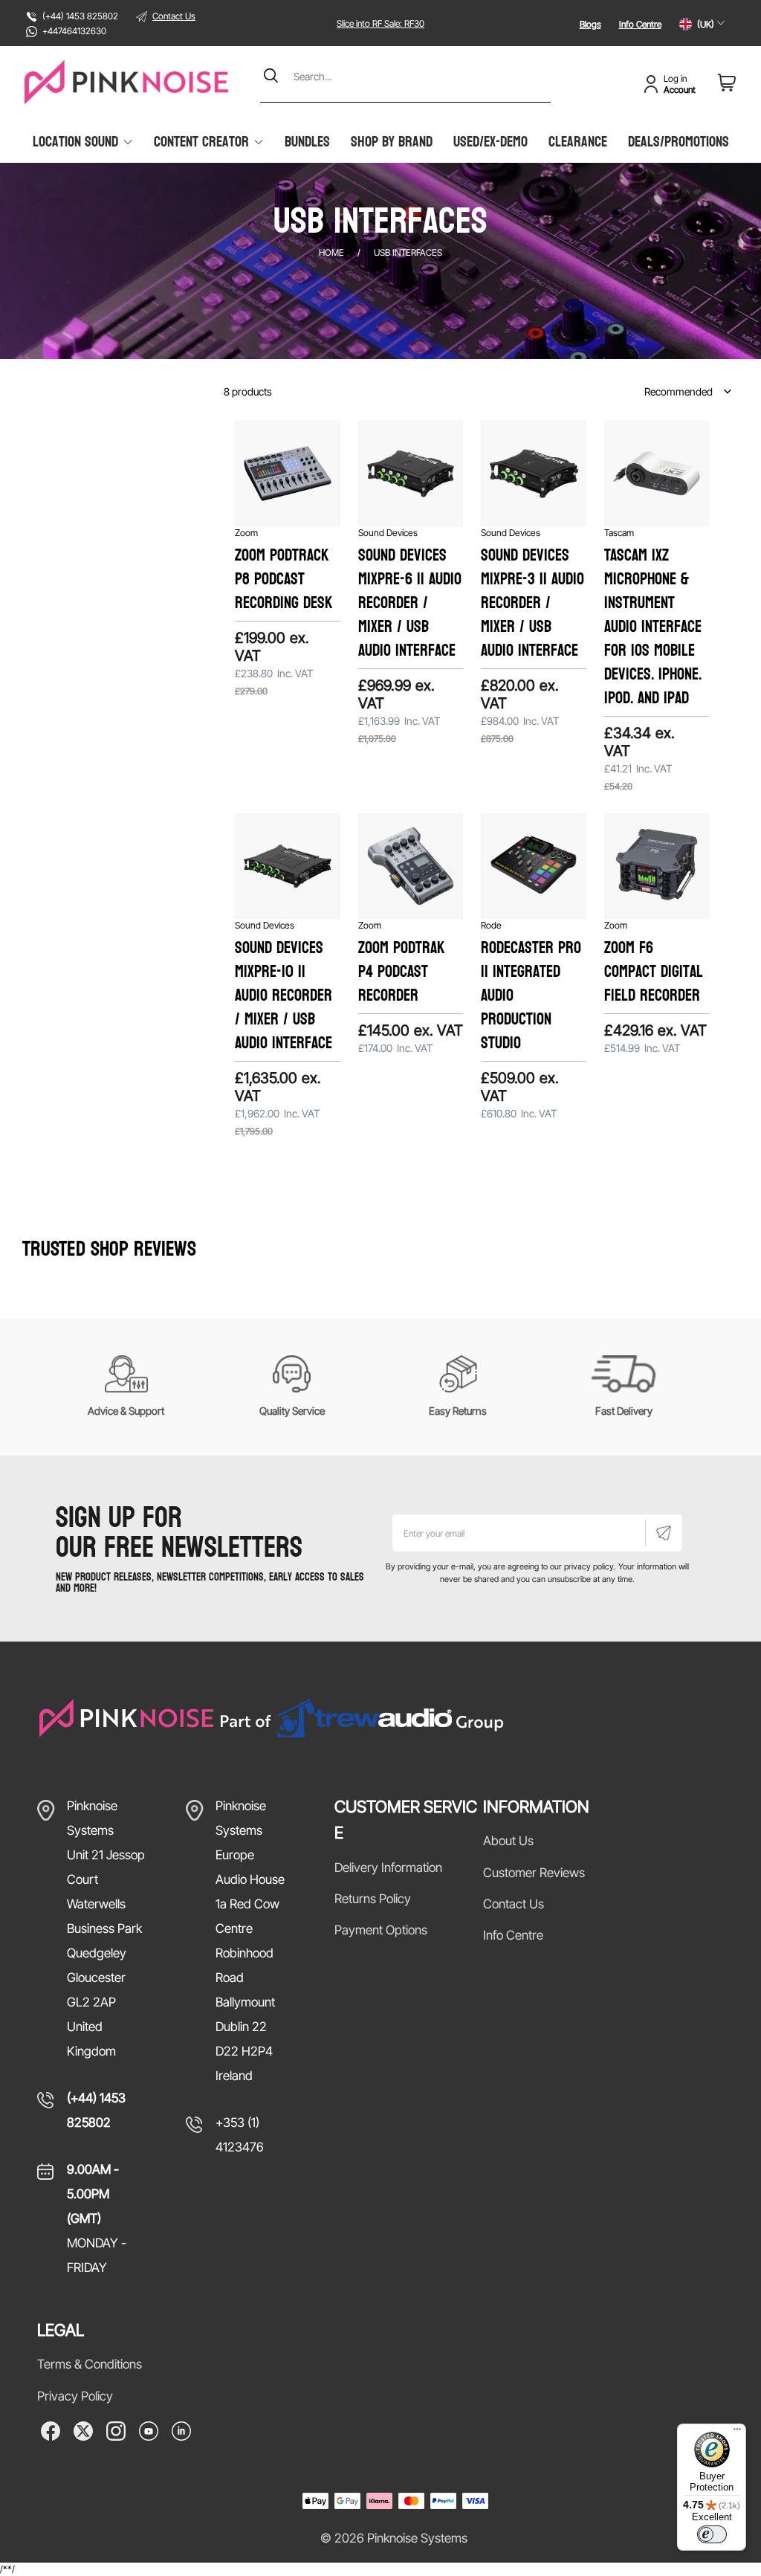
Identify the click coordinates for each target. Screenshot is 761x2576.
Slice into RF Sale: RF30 (380, 23)
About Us (508, 1841)
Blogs (590, 24)
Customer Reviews (534, 1873)
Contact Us (174, 16)
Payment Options (381, 1930)
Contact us (514, 1904)
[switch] (712, 2534)
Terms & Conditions (90, 2364)
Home (331, 252)
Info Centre (640, 24)
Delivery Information (388, 1868)
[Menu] (737, 2433)
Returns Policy (373, 1899)
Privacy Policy (75, 2396)
